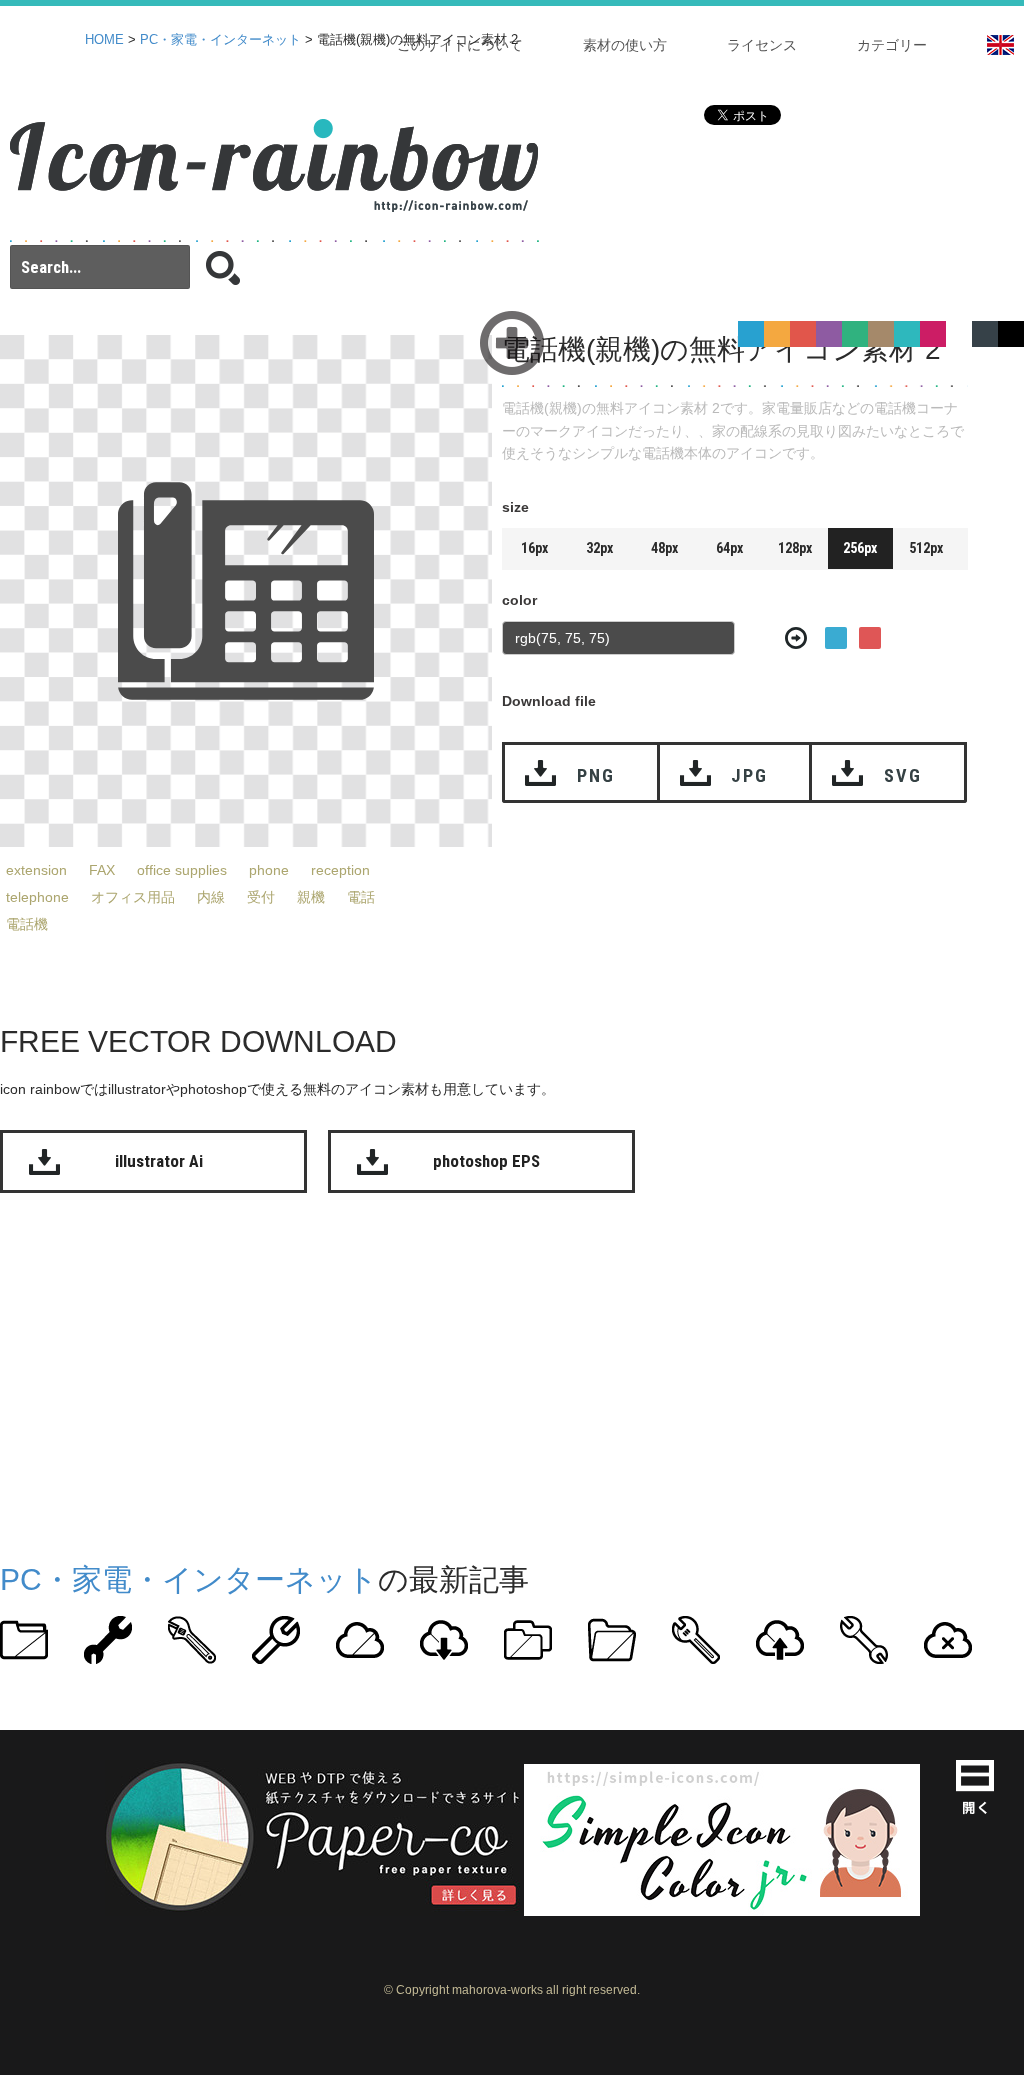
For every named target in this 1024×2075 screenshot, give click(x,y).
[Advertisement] (512, 1373)
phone (269, 870)
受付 (261, 897)
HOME (104, 40)
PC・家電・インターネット (220, 40)
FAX (102, 870)
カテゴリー (892, 45)
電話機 (27, 924)
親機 (311, 897)
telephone (37, 897)
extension (36, 870)
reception (340, 870)
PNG (595, 775)
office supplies (182, 870)
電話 (361, 897)
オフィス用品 (133, 897)
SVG (902, 775)
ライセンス (762, 45)
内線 (211, 897)
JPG (749, 775)
